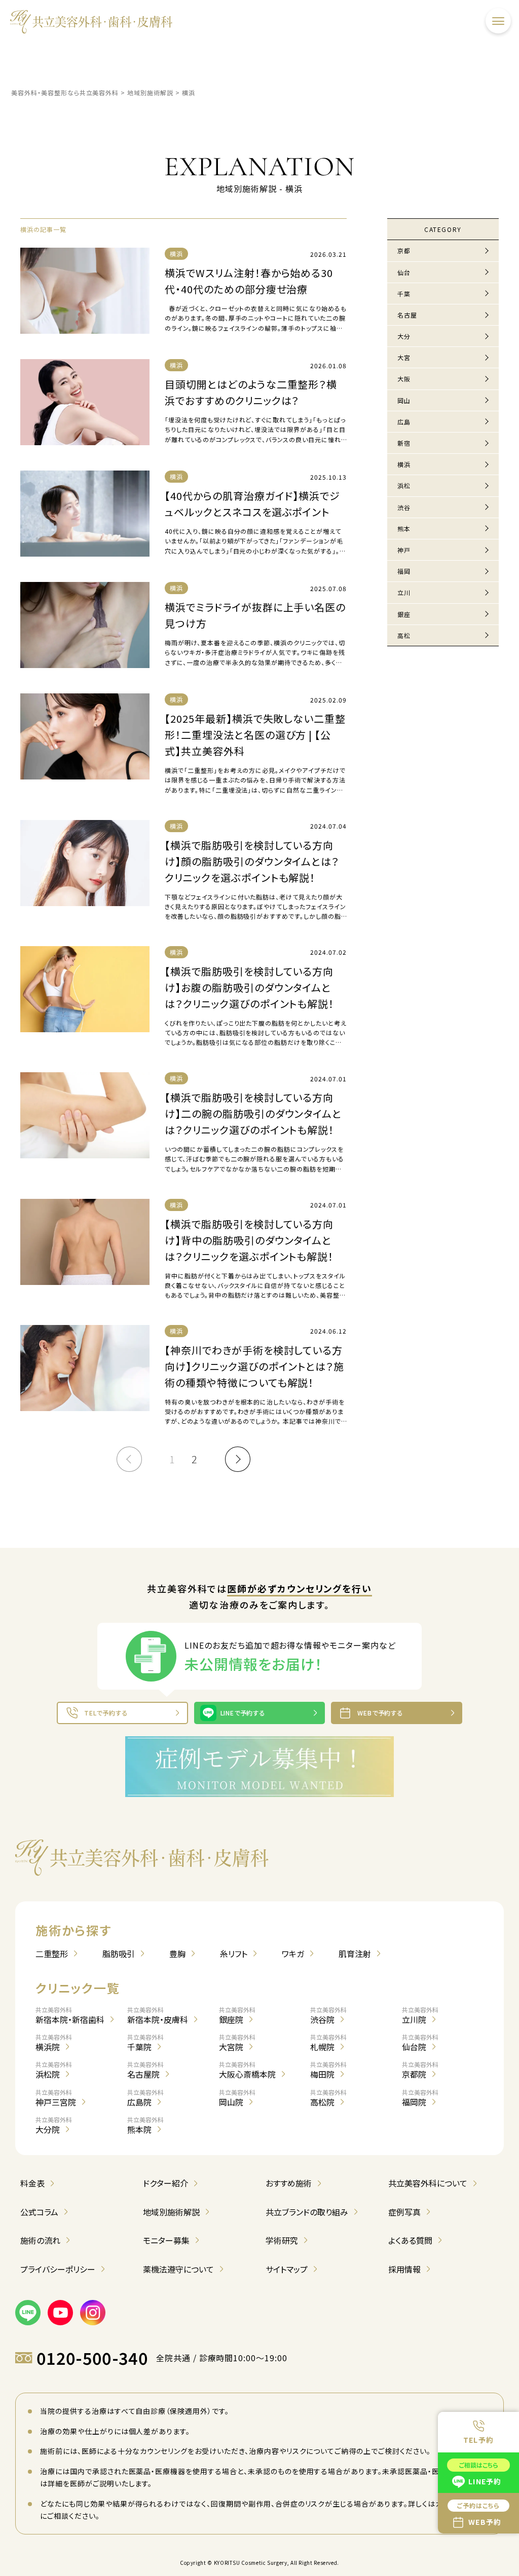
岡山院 (237, 2098)
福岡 (404, 571)
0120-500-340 (92, 2358)
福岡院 (420, 2098)
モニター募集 (166, 2240)
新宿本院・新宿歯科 (70, 2015)
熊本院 (145, 2125)
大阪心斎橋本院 (247, 2070)
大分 (404, 336)
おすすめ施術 (289, 2183)
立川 (404, 592)
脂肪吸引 (119, 1954)
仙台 (404, 272)
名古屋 (407, 315)
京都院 (420, 2070)
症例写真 (404, 2212)
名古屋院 (145, 2070)
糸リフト (234, 1954)
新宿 (404, 443)
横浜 (404, 464)
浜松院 (54, 2070)
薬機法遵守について (178, 2269)
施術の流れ (40, 2240)
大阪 (404, 379)
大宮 (404, 357)
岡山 (404, 400)
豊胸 (177, 1954)
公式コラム (39, 2212)
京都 (404, 250)
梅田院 (328, 2070)
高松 (404, 635)
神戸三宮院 (56, 2098)
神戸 (404, 550)
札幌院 (328, 2043)
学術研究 (282, 2240)
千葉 (404, 294)
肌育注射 (355, 1954)
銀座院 (237, 2015)
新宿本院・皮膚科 (158, 2015)
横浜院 (54, 2043)
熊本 (404, 529)
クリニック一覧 (78, 1988)
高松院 (328, 2098)
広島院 (145, 2098)
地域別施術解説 (171, 2212)
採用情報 (404, 2269)
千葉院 (145, 2043)
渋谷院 (328, 2015)
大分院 (54, 2125)
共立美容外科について (428, 2183)
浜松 (404, 485)
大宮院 (237, 2043)
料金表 (32, 2183)
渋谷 (404, 507)
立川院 (420, 2015)
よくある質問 (410, 2240)
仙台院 (420, 2043)
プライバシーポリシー (58, 2269)
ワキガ (293, 1954)
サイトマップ (287, 2269)
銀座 (404, 614)
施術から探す (73, 1930)
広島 (404, 422)
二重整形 (52, 1954)
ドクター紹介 (165, 2183)
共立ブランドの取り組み (307, 2212)
